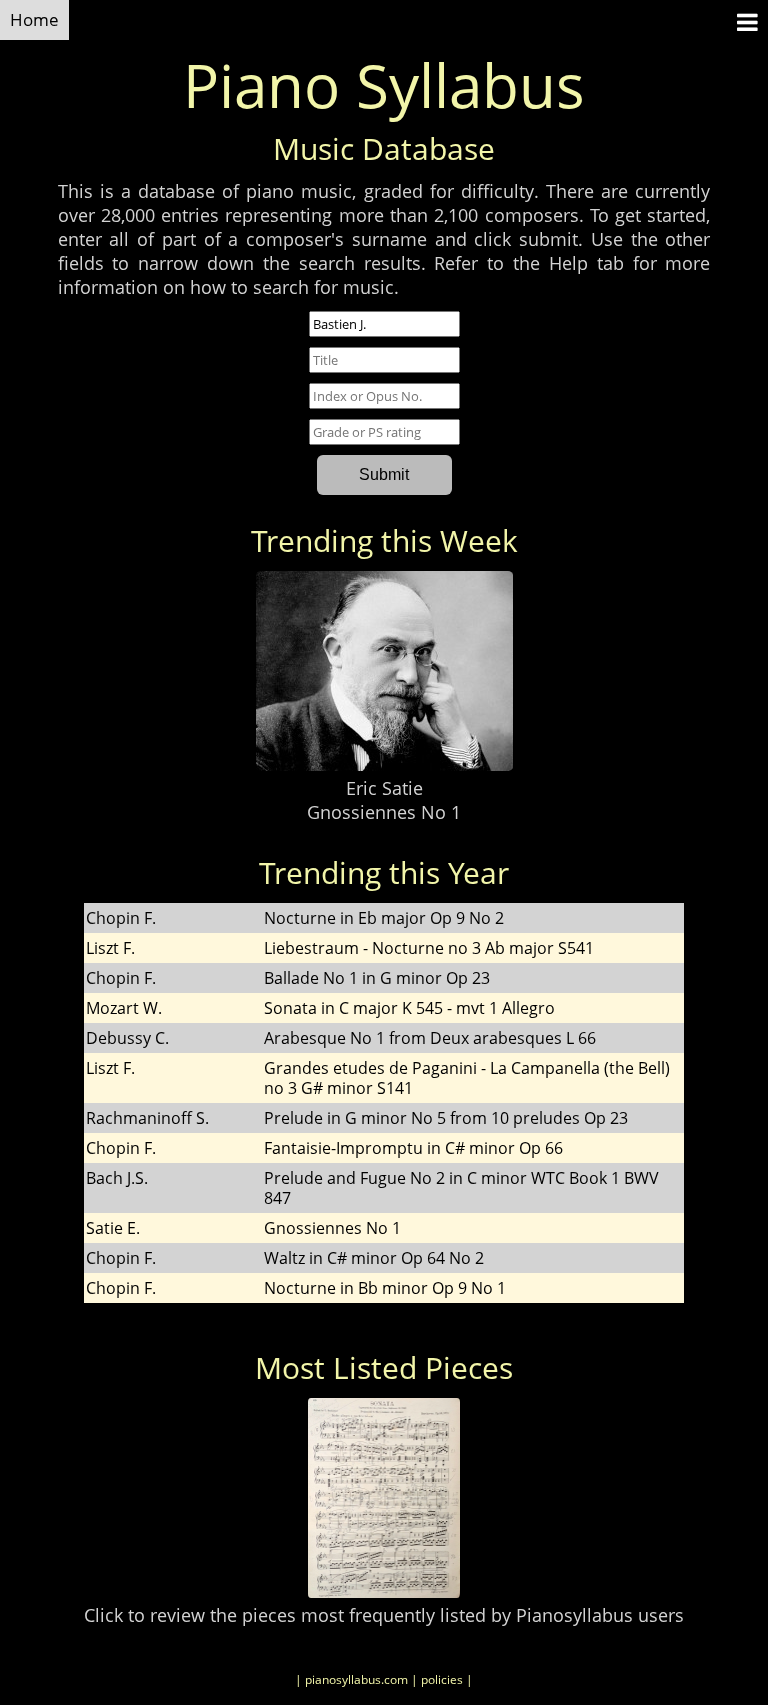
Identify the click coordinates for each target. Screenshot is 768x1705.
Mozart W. (124, 1008)
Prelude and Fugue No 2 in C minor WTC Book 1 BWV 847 (461, 1188)
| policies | (442, 1679)
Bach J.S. (117, 1178)
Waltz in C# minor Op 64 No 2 (374, 1258)
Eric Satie (384, 788)
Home (34, 19)
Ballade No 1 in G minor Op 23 (377, 978)
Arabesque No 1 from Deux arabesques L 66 (430, 1038)
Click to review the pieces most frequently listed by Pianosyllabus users (384, 1615)
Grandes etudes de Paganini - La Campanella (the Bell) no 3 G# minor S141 (467, 1078)
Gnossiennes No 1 (384, 812)
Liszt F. (110, 948)
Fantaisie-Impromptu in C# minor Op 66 (413, 1148)
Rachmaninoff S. (147, 1118)
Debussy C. (127, 1038)
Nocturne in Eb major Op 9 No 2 (384, 918)
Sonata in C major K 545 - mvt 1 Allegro (409, 1008)
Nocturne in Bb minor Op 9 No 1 (385, 1288)
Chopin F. (121, 918)
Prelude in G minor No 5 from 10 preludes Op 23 (446, 1118)
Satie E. (113, 1228)
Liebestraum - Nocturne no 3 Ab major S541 (429, 948)
